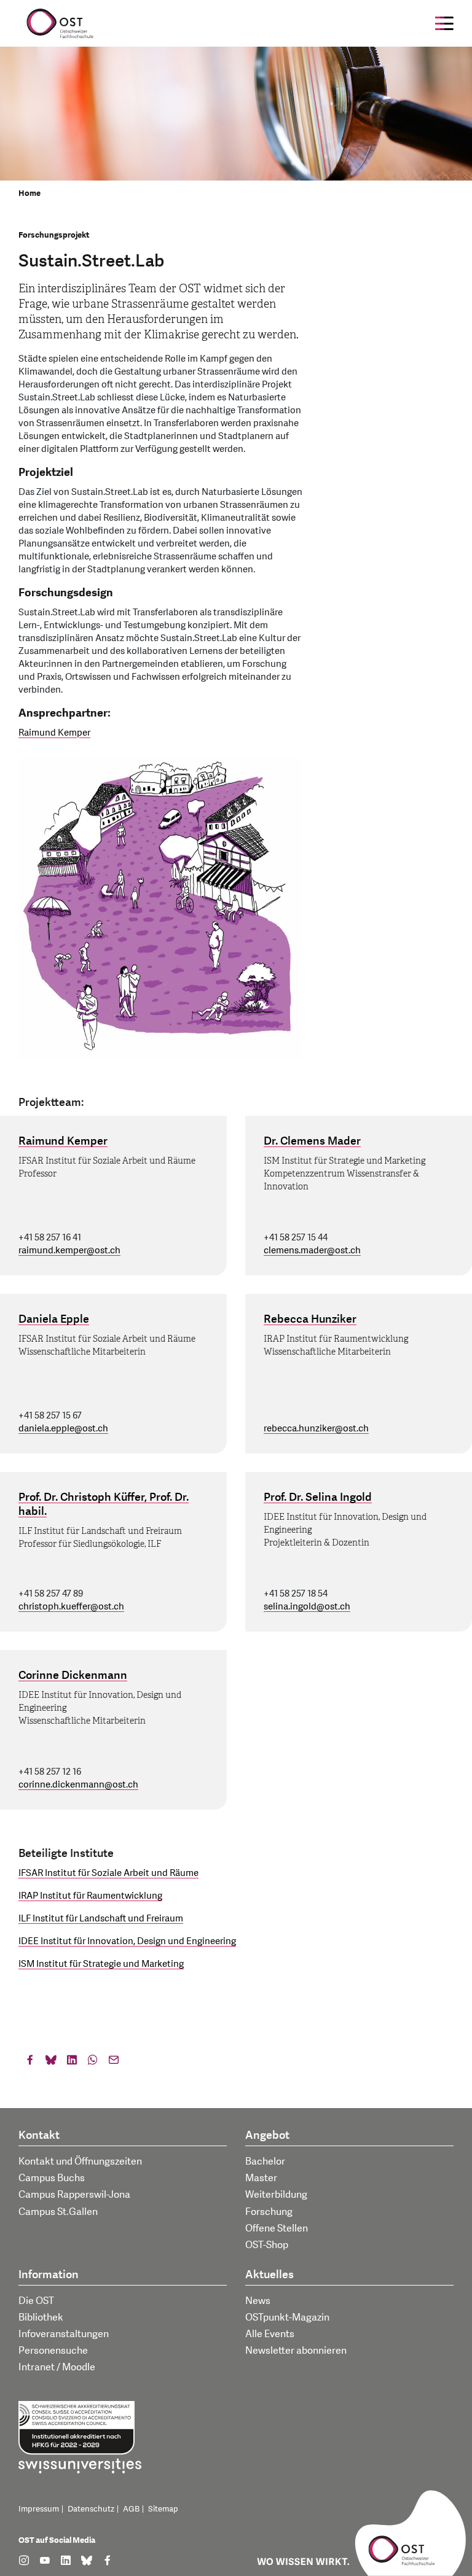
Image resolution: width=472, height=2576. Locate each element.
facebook (30, 2063)
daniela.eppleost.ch (63, 1429)
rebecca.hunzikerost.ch (316, 1429)
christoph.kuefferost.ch (71, 1607)
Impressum (39, 2509)
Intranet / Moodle (57, 2367)
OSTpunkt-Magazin (287, 2317)
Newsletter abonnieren (296, 2351)
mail (114, 2063)
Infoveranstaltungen (64, 2334)
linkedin (72, 2063)
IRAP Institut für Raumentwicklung (90, 1896)
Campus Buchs (52, 2178)
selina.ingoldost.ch (307, 1607)
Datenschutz (91, 2509)
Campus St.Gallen (58, 2212)
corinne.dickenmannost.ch (78, 1785)
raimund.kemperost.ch (69, 1251)
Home (29, 193)
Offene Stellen (277, 2228)
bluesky (51, 2063)
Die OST (36, 2301)
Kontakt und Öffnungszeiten (80, 2162)
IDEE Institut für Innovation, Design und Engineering (127, 1941)
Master (261, 2178)
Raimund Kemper (54, 733)
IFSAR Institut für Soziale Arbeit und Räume (108, 1873)
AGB (131, 2509)
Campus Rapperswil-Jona (74, 2195)
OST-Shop (267, 2245)
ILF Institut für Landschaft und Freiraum (101, 1919)
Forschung (269, 2212)
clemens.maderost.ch (312, 1251)
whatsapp (93, 2063)
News (258, 2301)
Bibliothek (41, 2317)
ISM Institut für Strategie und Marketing (101, 1964)
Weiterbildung (276, 2195)
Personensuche (53, 2351)
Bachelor (265, 2162)
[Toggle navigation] (444, 23)
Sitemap (163, 2509)
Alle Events (270, 2334)
